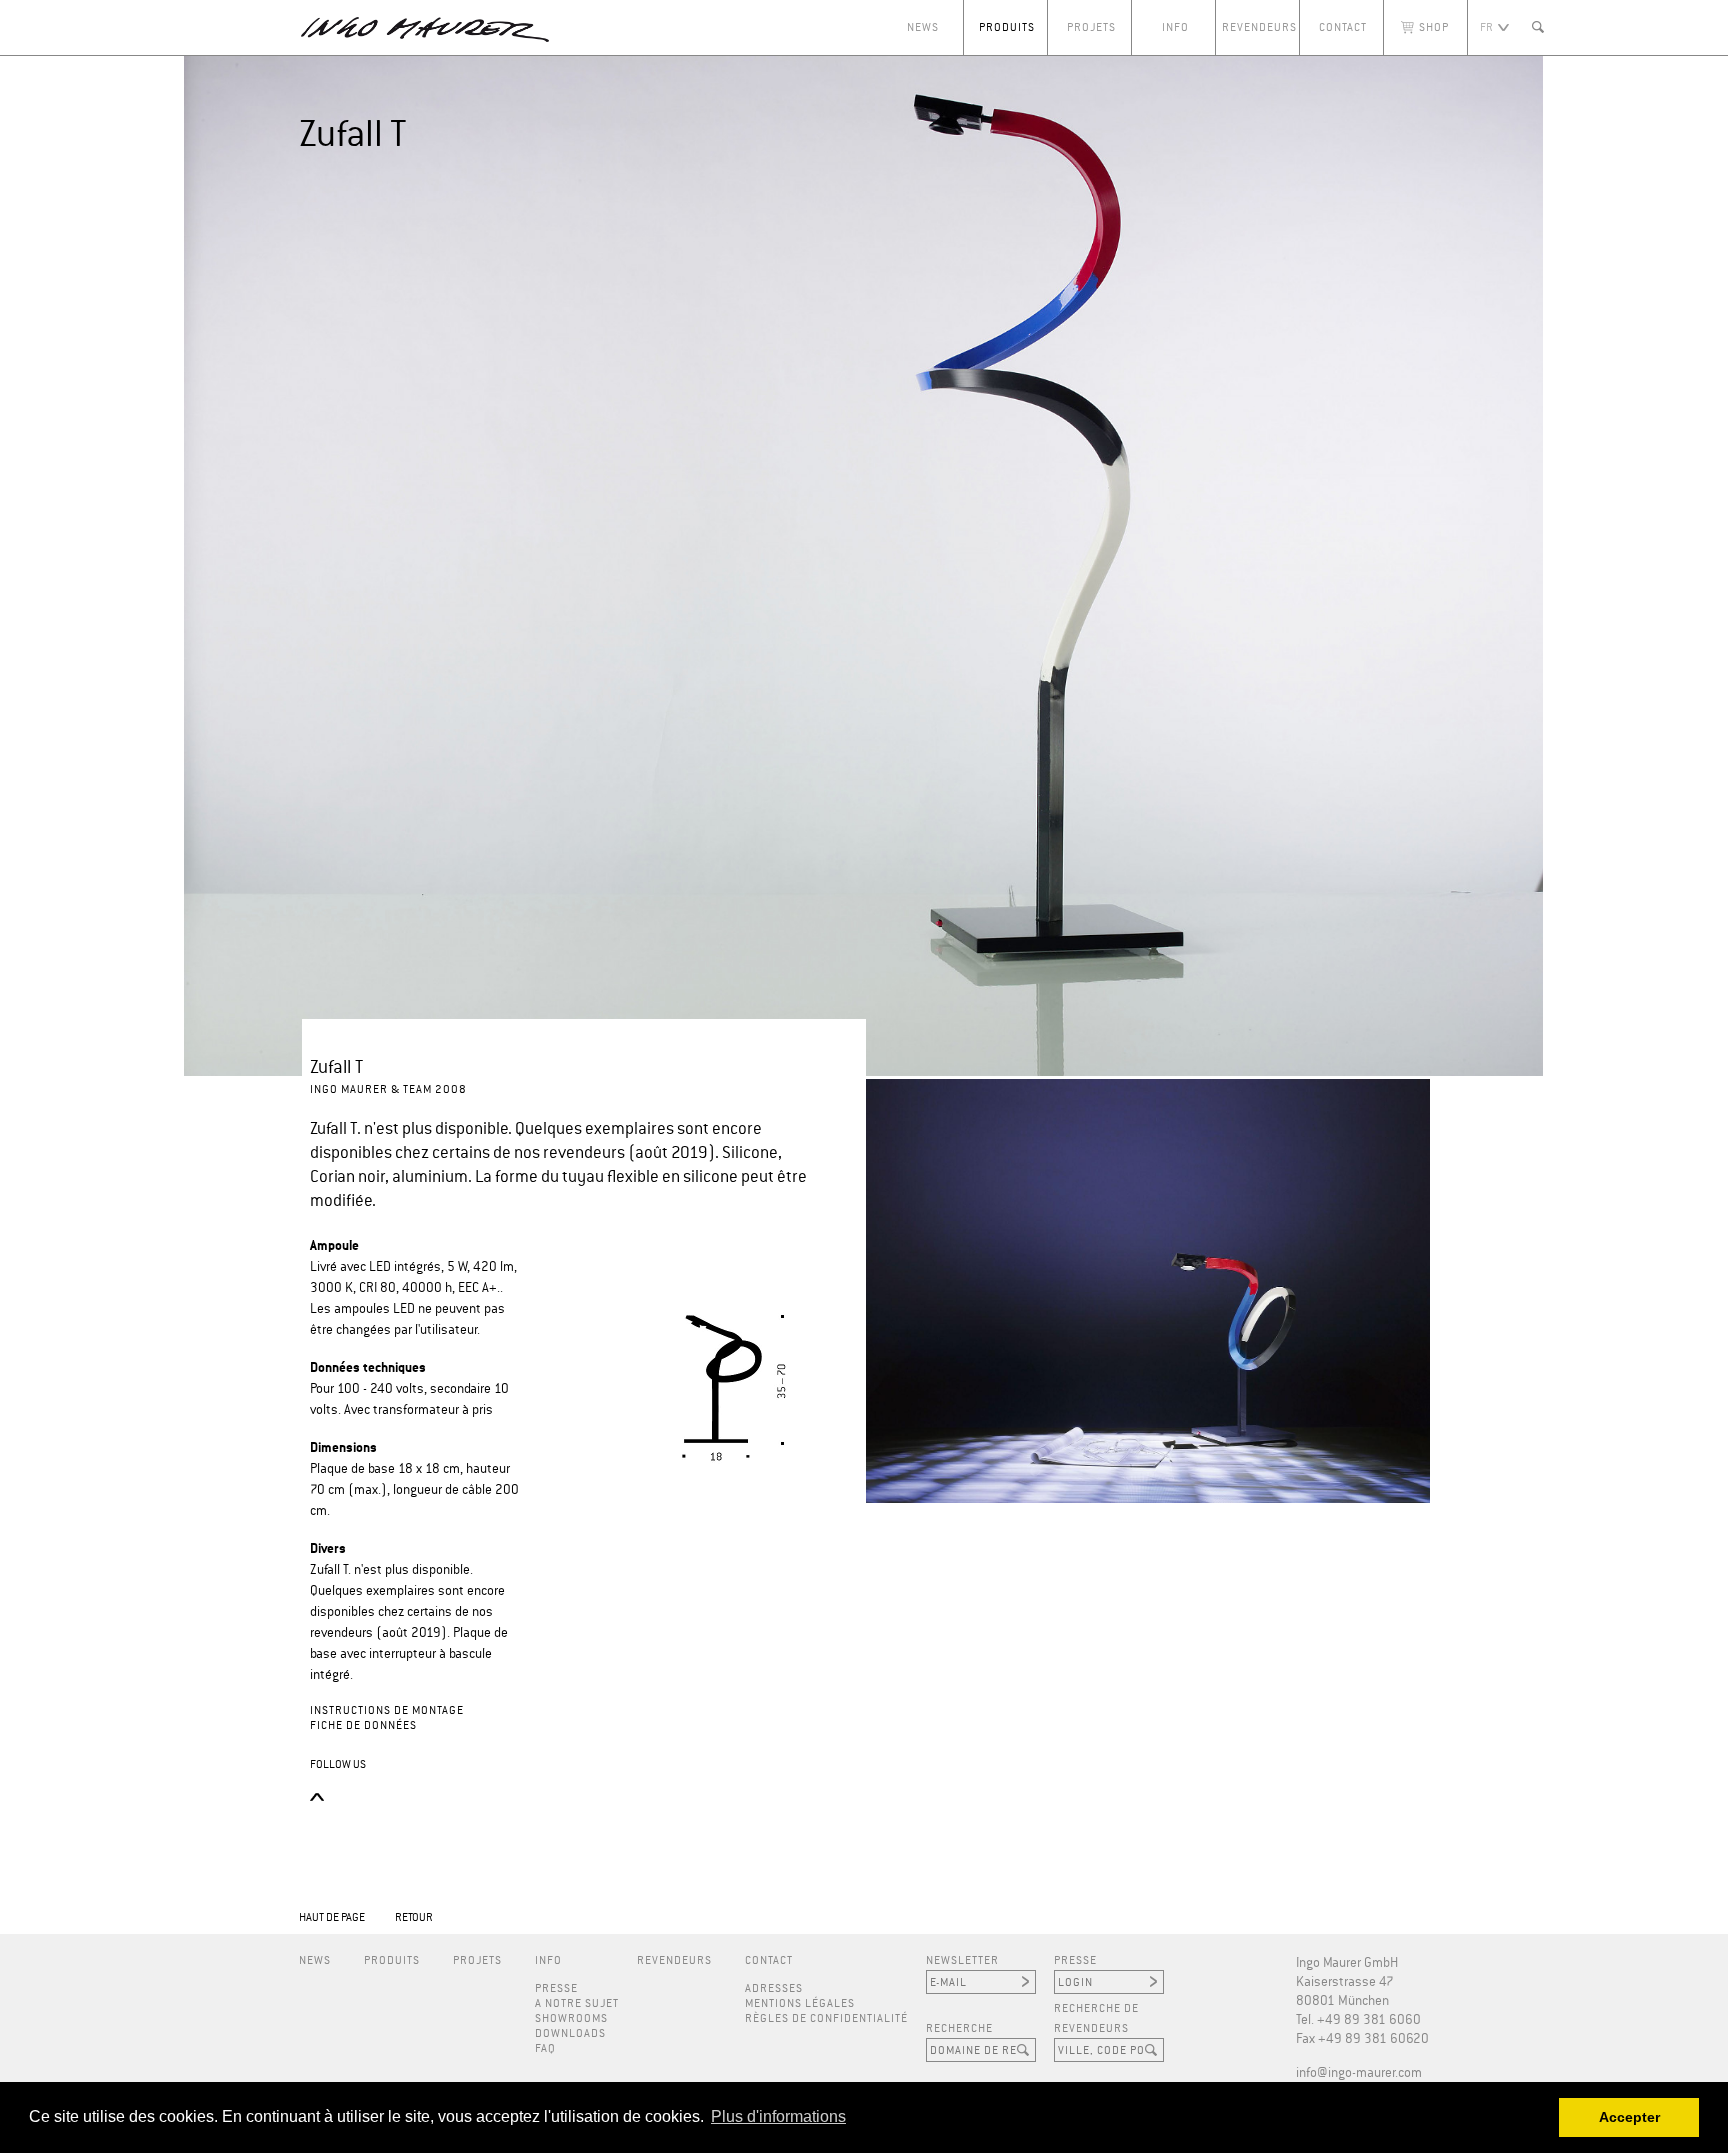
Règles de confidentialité (826, 2018)
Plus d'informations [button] (778, 2116)
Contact (1343, 27)
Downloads (570, 2033)
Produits (1007, 27)
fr (1486, 27)
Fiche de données (363, 1725)
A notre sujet (577, 2003)
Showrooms (571, 2018)
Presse (556, 1988)
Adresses (774, 1988)
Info (1175, 27)
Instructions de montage (387, 1710)
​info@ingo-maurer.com (1359, 2073)
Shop (1434, 27)
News (923, 27)
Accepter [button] (1629, 2117)
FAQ (545, 2048)
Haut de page (332, 1917)
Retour (414, 1917)
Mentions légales (800, 2003)
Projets (1091, 27)
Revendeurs (1259, 27)
